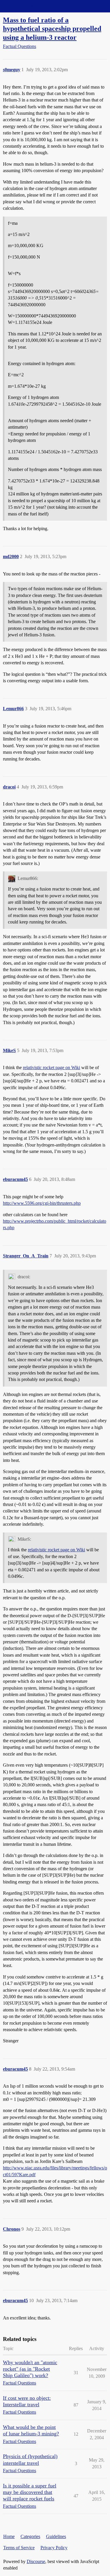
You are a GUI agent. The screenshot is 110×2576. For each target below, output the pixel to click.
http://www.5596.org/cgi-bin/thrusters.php (42, 1203)
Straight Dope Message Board (31, 6)
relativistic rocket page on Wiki (51, 1067)
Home (9, 2536)
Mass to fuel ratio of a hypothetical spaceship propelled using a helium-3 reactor (52, 28)
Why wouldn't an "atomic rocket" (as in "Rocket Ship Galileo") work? (30, 2369)
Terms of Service (19, 2548)
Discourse (36, 2561)
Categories (30, 2536)
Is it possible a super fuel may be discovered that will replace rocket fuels (30, 2492)
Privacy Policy (54, 2548)
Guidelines (56, 2536)
